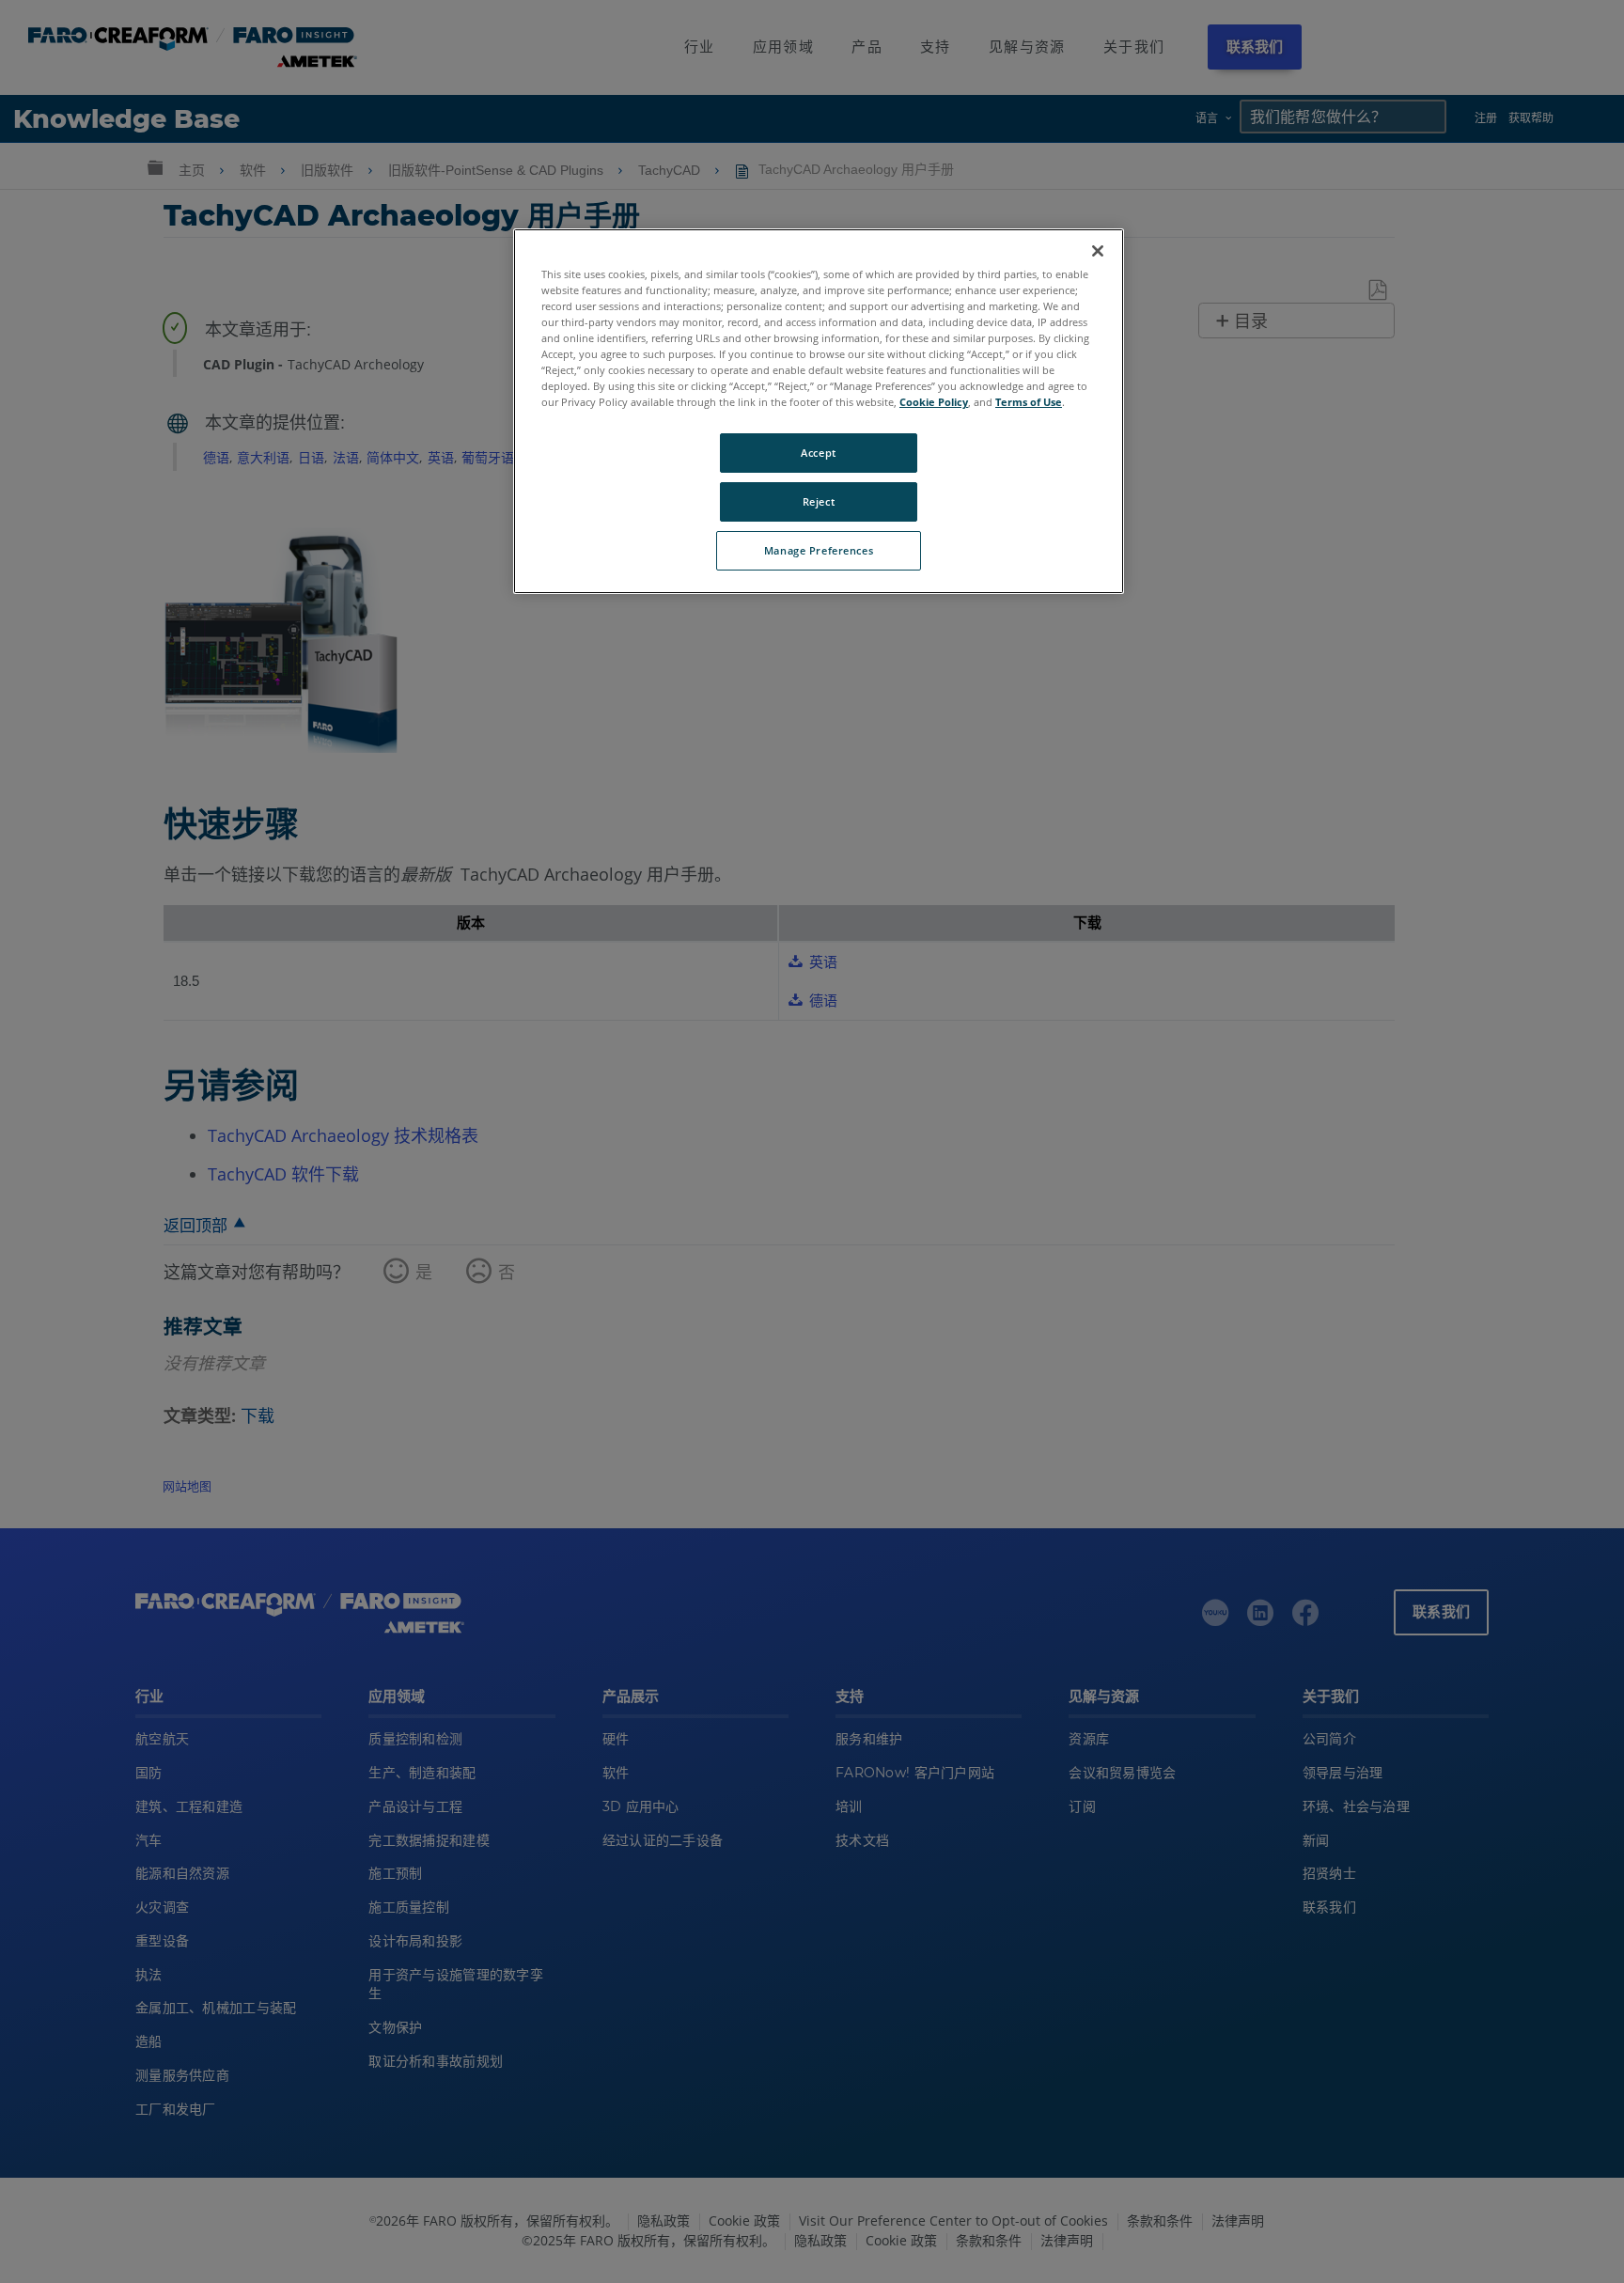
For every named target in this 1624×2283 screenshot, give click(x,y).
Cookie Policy (934, 402)
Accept (818, 453)
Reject (819, 501)
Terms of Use (1029, 402)
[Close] (1098, 251)
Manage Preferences (819, 550)
